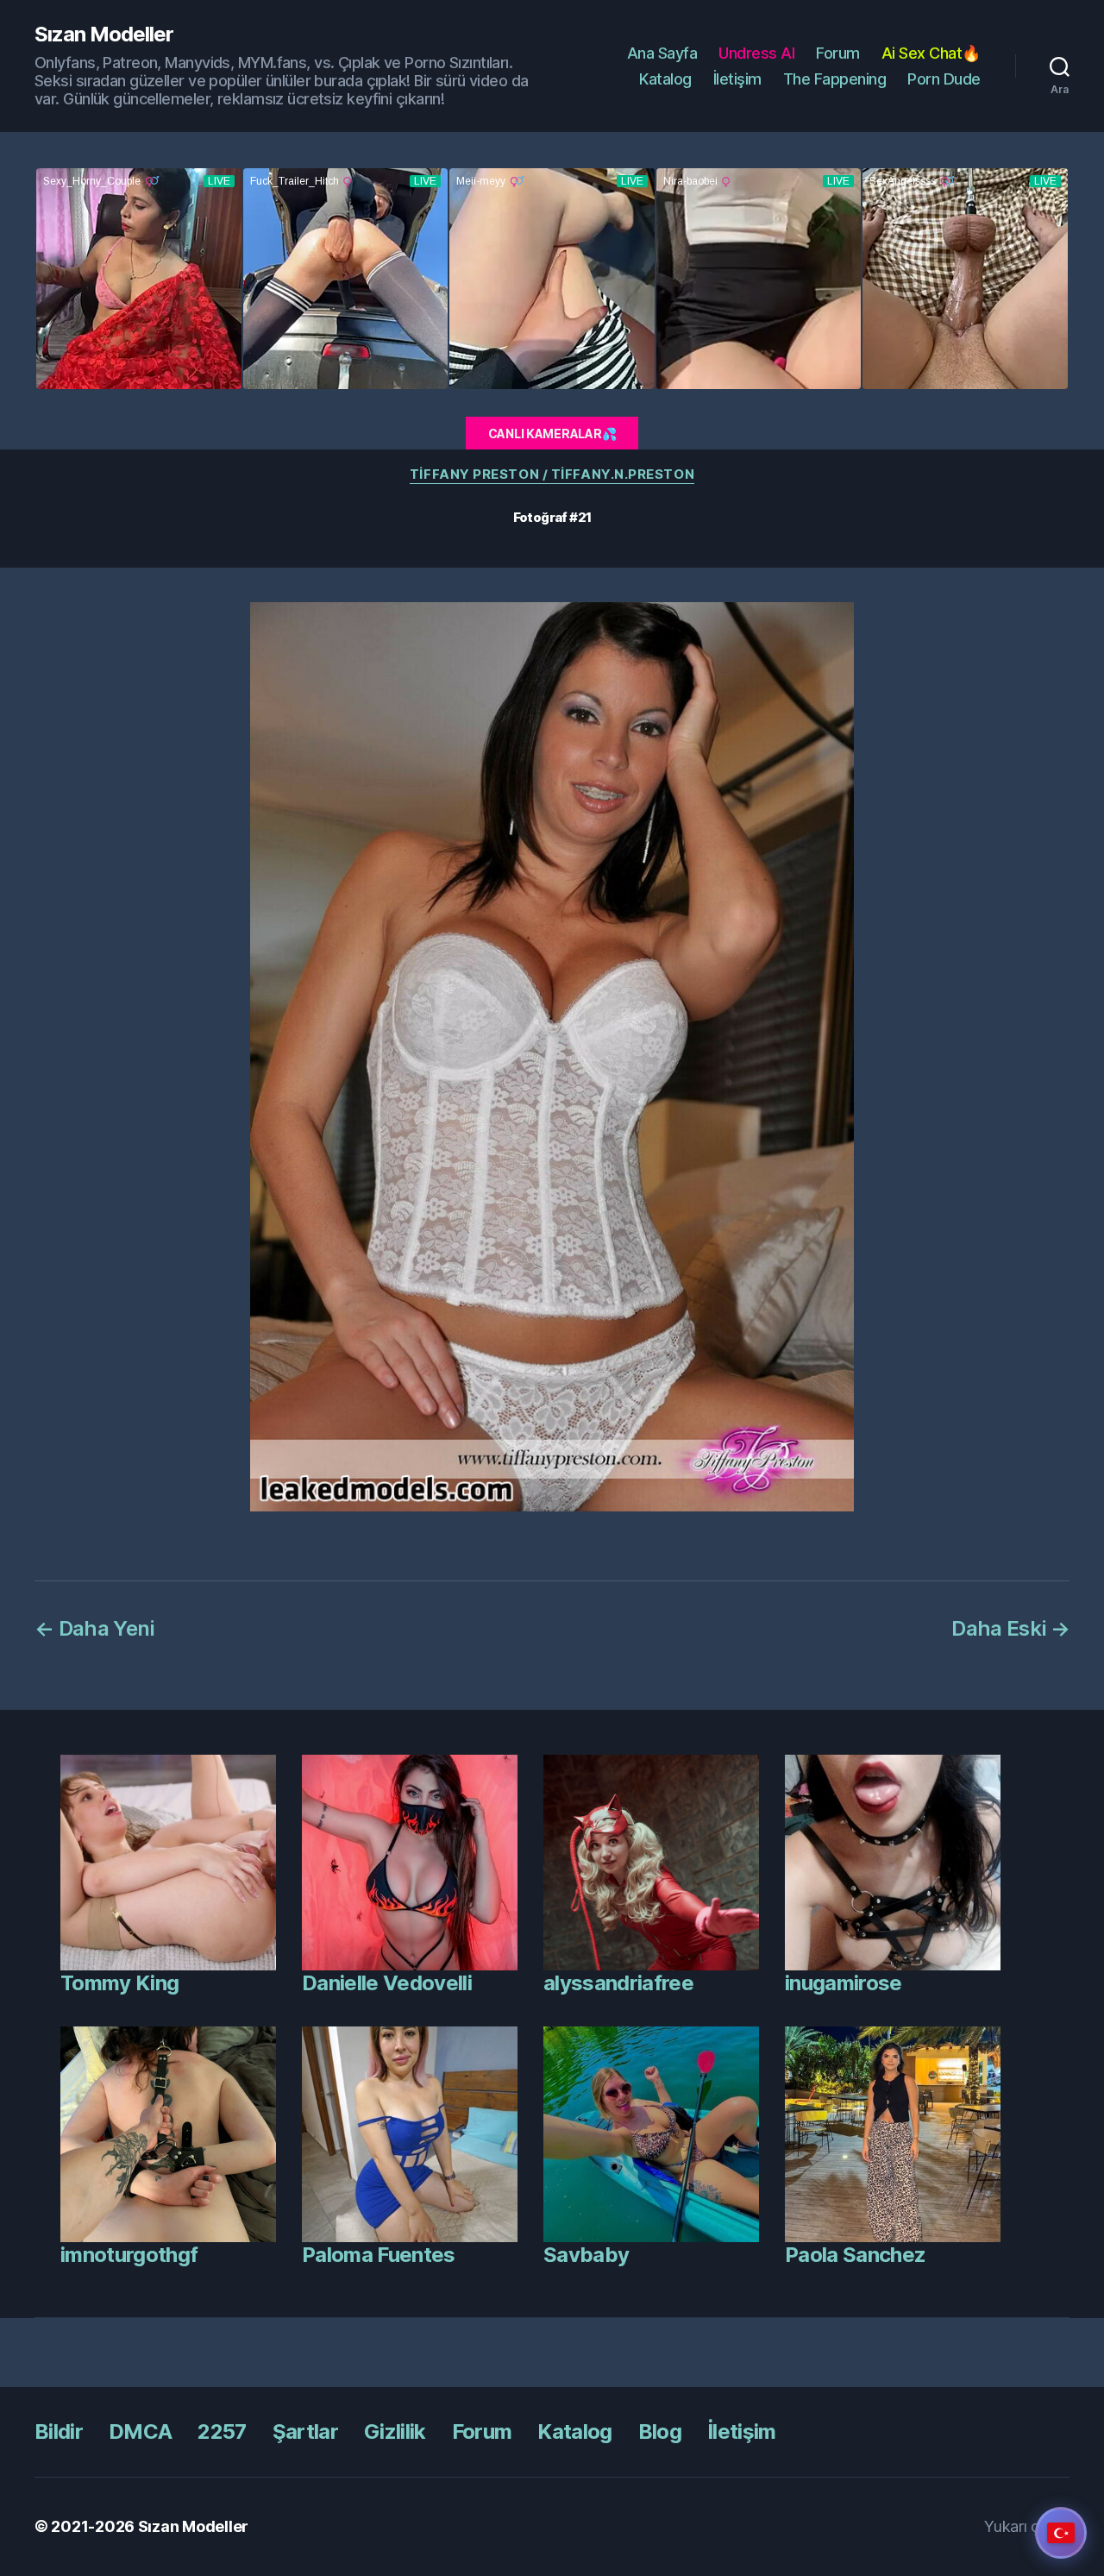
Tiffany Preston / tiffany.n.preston (552, 474)
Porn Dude (944, 79)
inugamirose (844, 1983)
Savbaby (586, 2255)
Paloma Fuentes (379, 2255)
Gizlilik (395, 2431)
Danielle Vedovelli (387, 1983)
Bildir (59, 2431)
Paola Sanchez (855, 2255)
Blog (660, 2431)
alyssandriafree (618, 1983)
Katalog (665, 79)
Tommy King (119, 1983)
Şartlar (305, 2431)
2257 (222, 2431)
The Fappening (835, 79)
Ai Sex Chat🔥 (931, 53)
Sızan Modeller (104, 35)
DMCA (140, 2431)
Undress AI (756, 53)
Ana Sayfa (662, 53)
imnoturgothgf (129, 2255)
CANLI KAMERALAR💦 (552, 434)
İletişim (737, 79)
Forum (838, 53)
